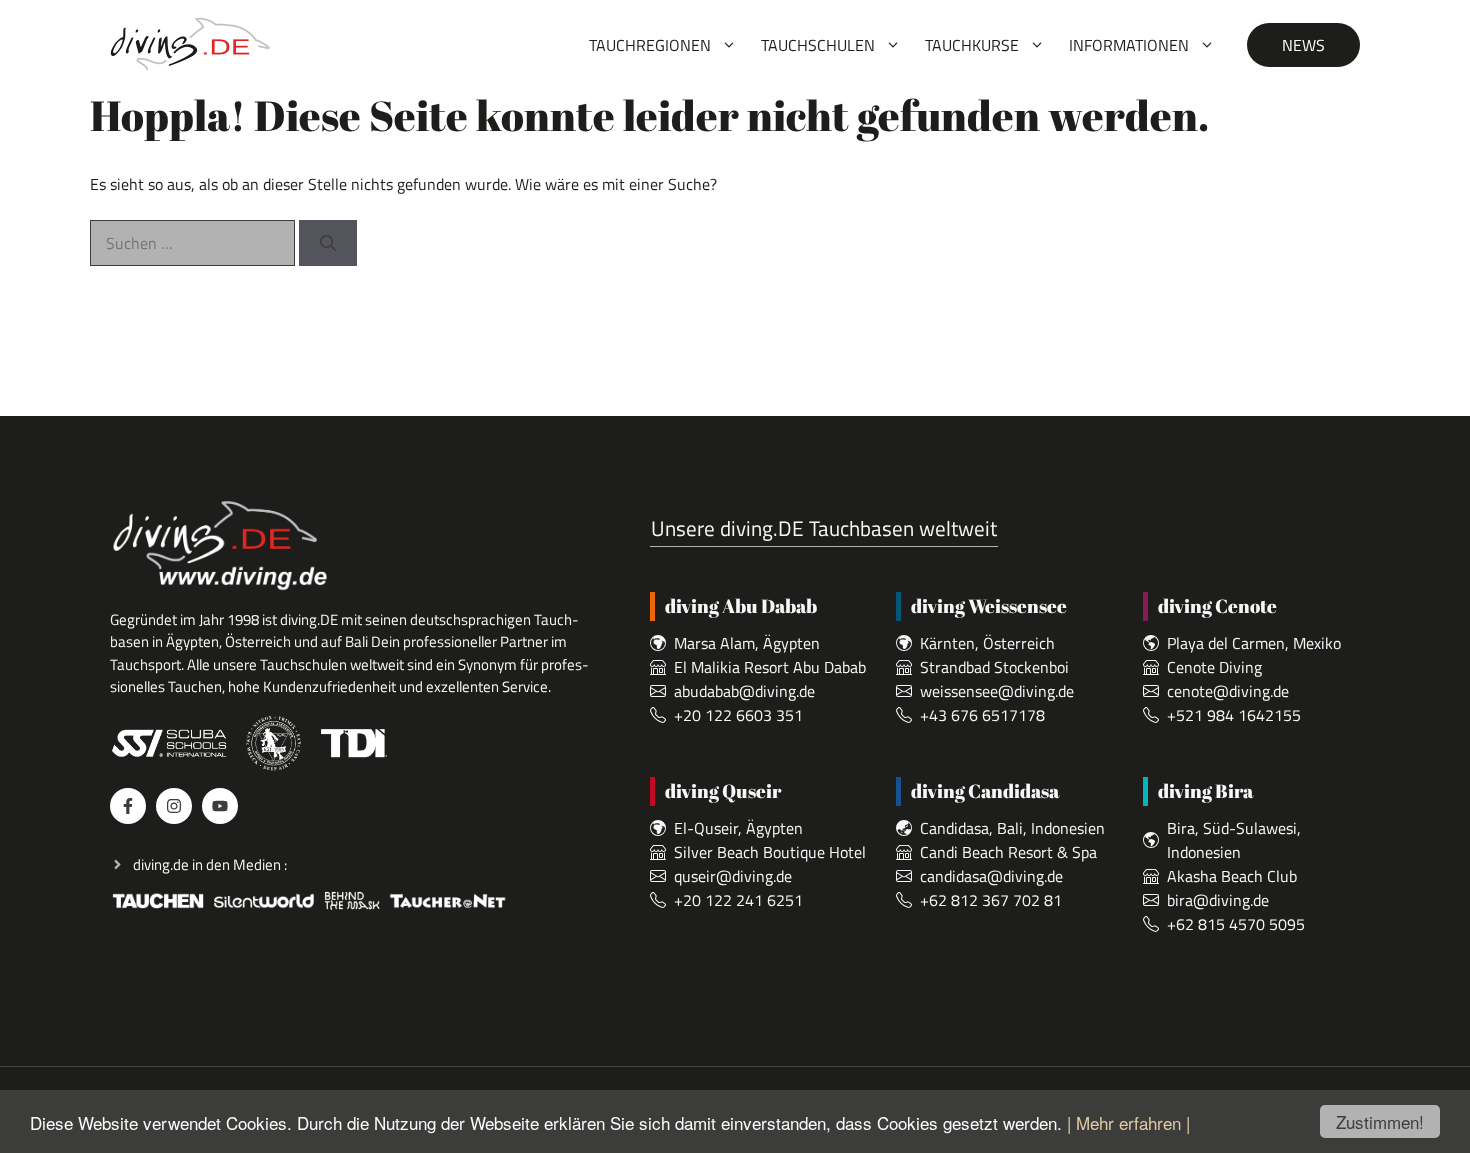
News (1303, 45)
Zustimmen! (1380, 1121)
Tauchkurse (972, 45)
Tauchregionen (650, 45)
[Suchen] (328, 243)
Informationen (1129, 45)
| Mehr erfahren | (1128, 1122)
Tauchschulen (818, 45)
